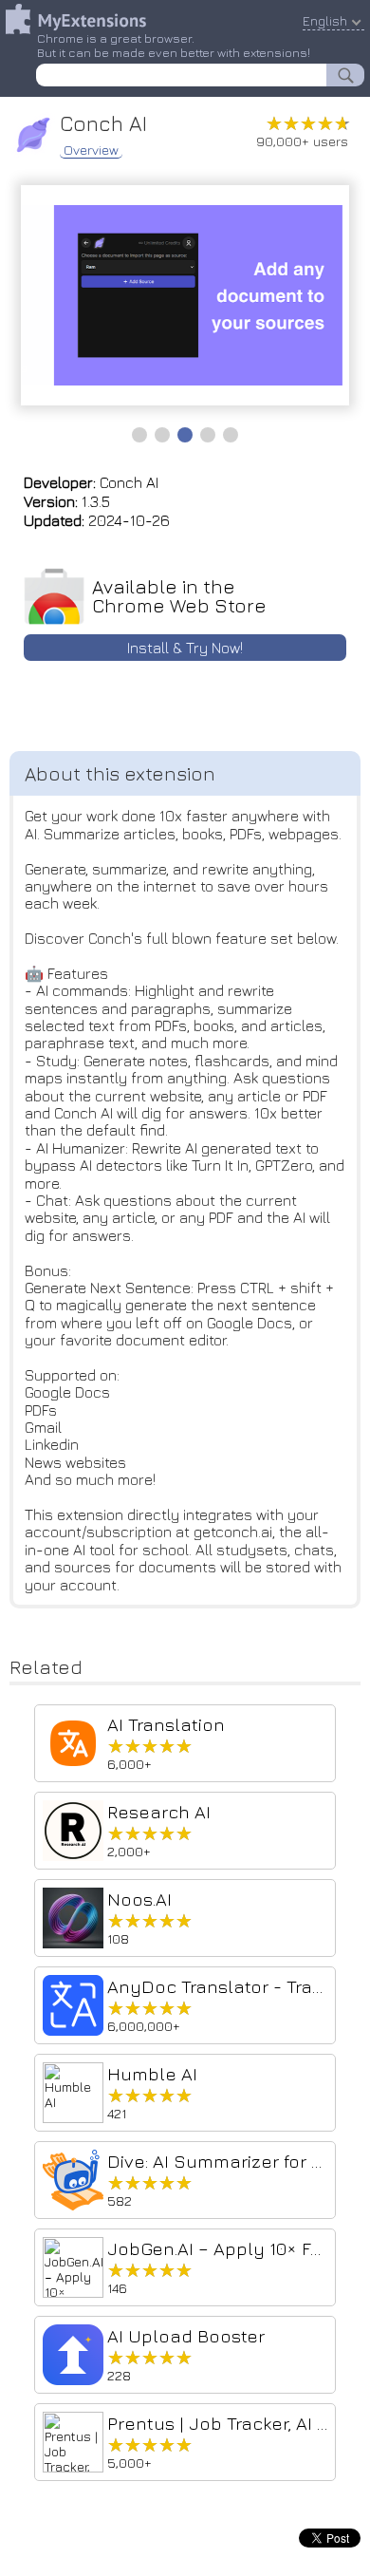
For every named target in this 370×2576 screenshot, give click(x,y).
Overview (91, 150)
